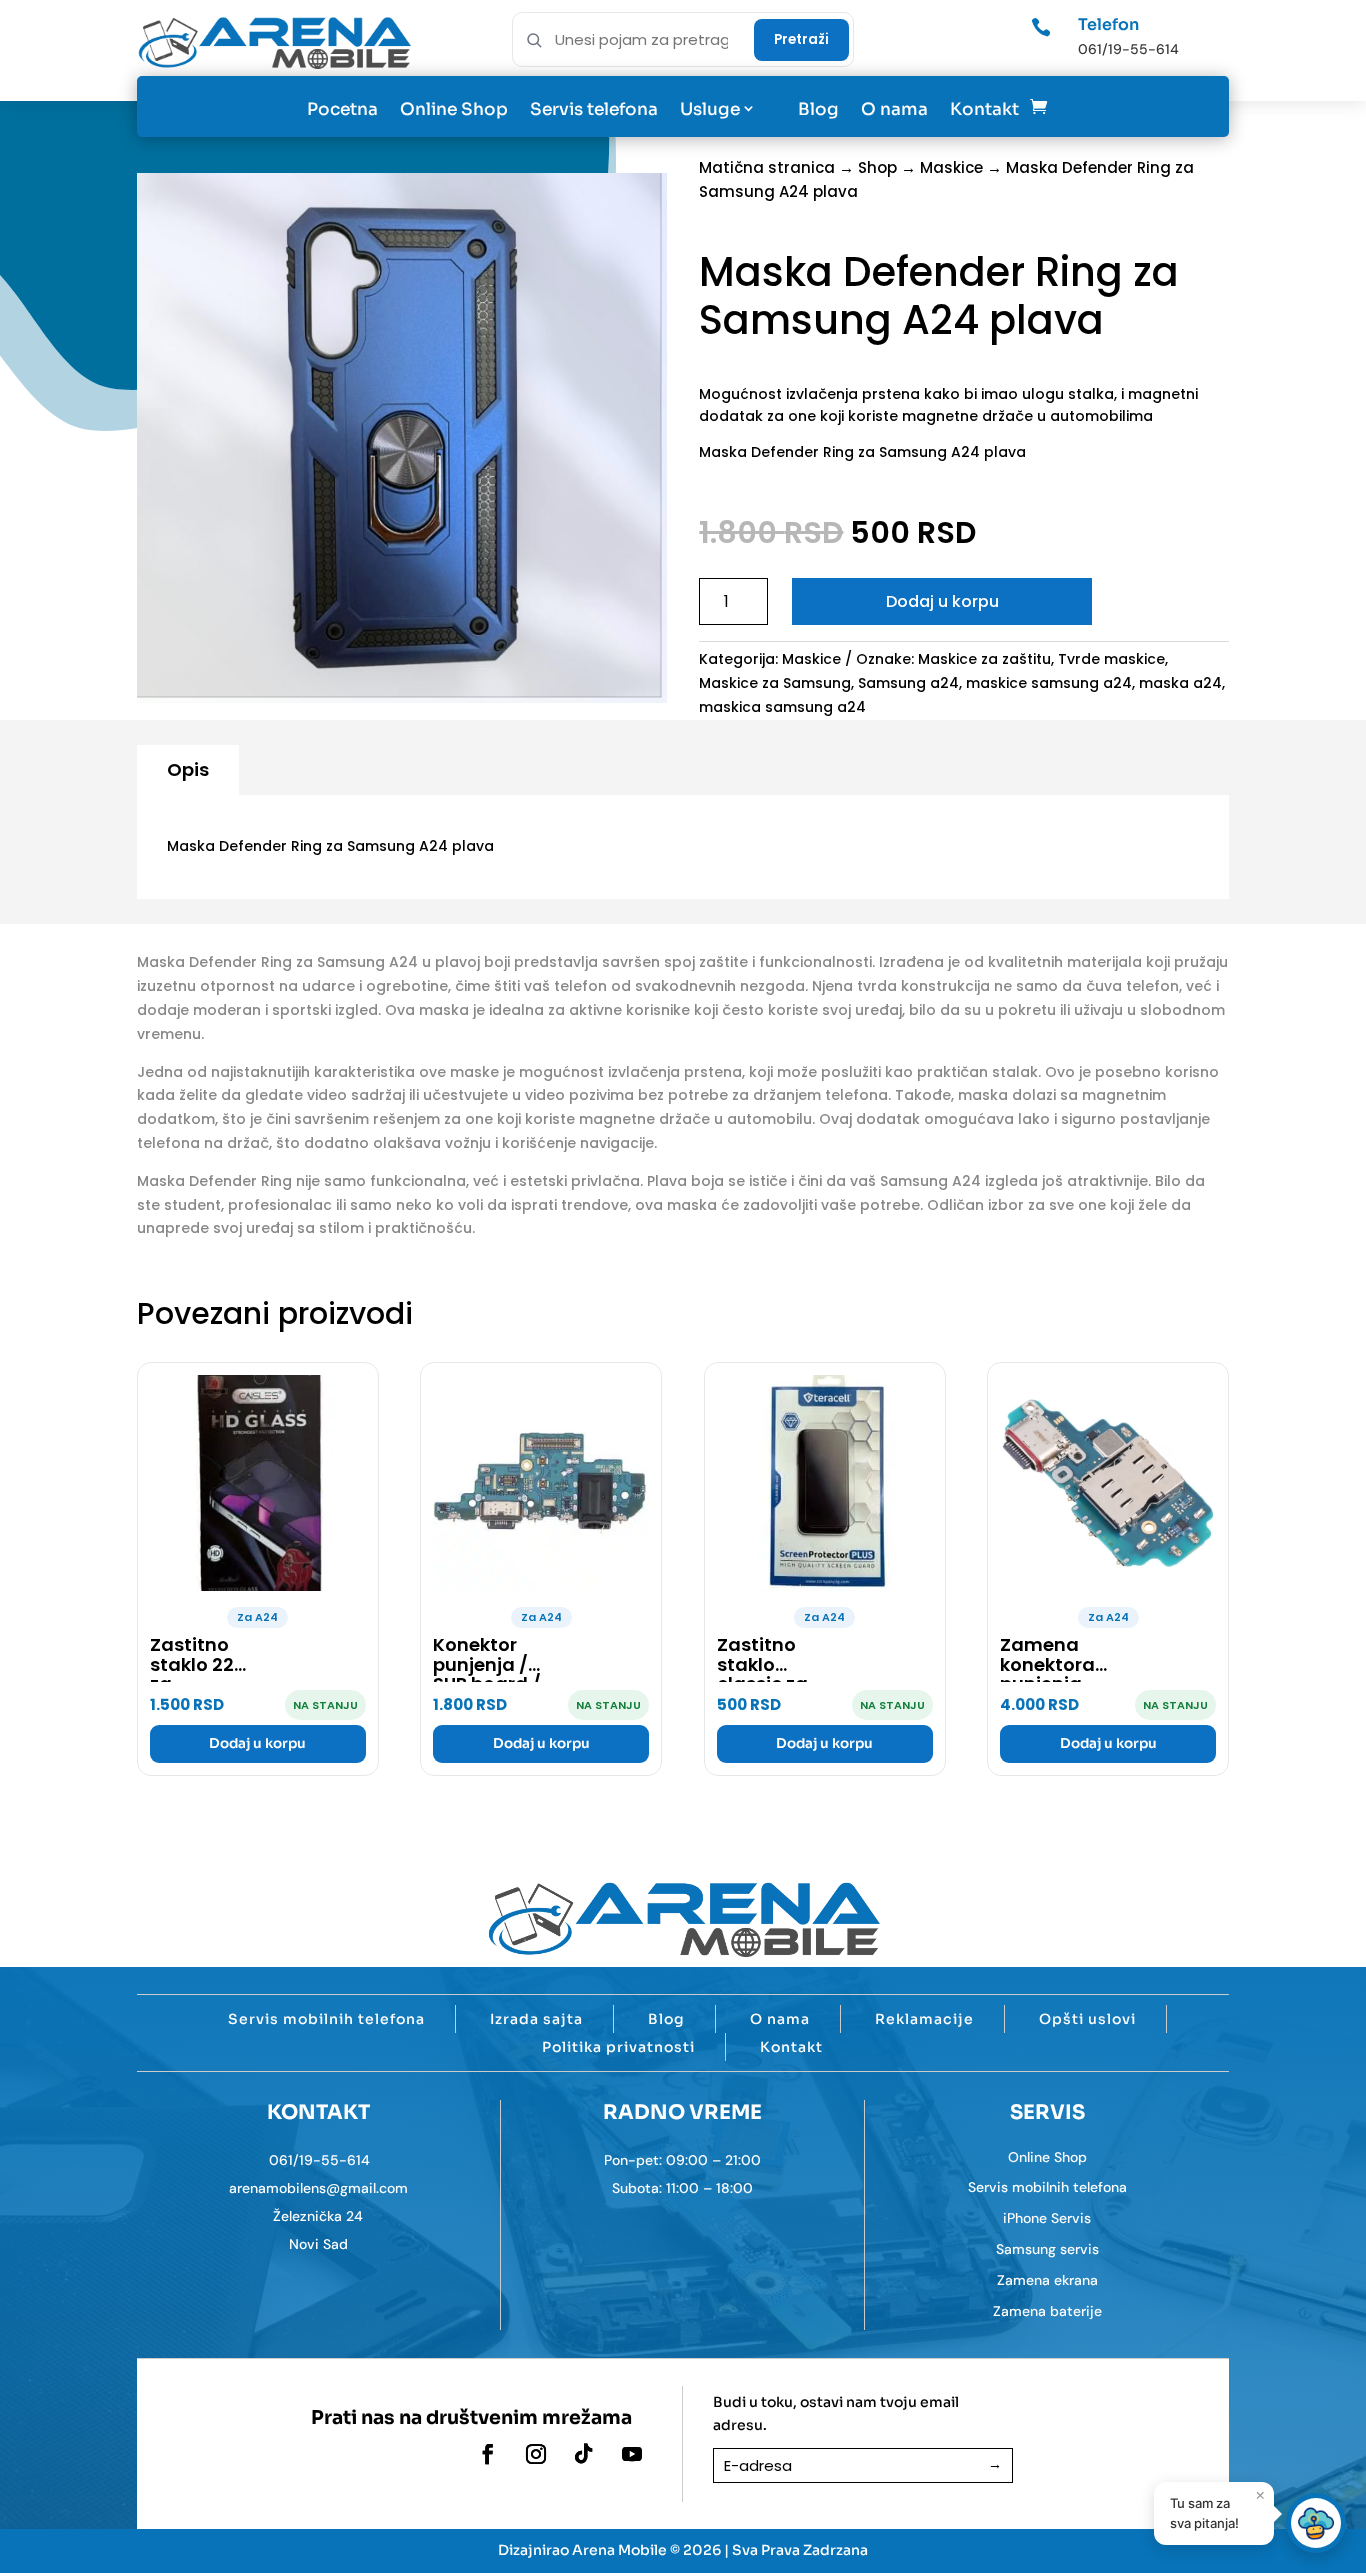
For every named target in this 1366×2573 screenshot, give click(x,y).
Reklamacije (924, 2019)
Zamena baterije (1047, 2311)
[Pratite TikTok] (584, 2454)
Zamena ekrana (1047, 2280)
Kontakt (984, 109)
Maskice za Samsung (775, 683)
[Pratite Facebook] (488, 2454)
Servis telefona (594, 109)
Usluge (710, 109)
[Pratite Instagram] (536, 2454)
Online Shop (454, 109)
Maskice (951, 167)
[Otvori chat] (1316, 2523)
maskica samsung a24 (782, 707)
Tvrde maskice (1111, 659)
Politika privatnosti (618, 2047)
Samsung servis (1047, 2249)
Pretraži (801, 39)
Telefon (1108, 24)
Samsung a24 (908, 683)
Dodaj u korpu (942, 601)
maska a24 (1180, 683)
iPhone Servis (1047, 2218)
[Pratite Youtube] (632, 2454)
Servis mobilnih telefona (326, 2019)
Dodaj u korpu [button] (257, 1743)
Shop (877, 167)
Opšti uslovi (1087, 2019)
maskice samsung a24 (1049, 683)
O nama (894, 109)
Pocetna (342, 109)
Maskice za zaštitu (984, 659)
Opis (188, 769)
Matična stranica (767, 167)
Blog (818, 109)
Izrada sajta (536, 2019)
